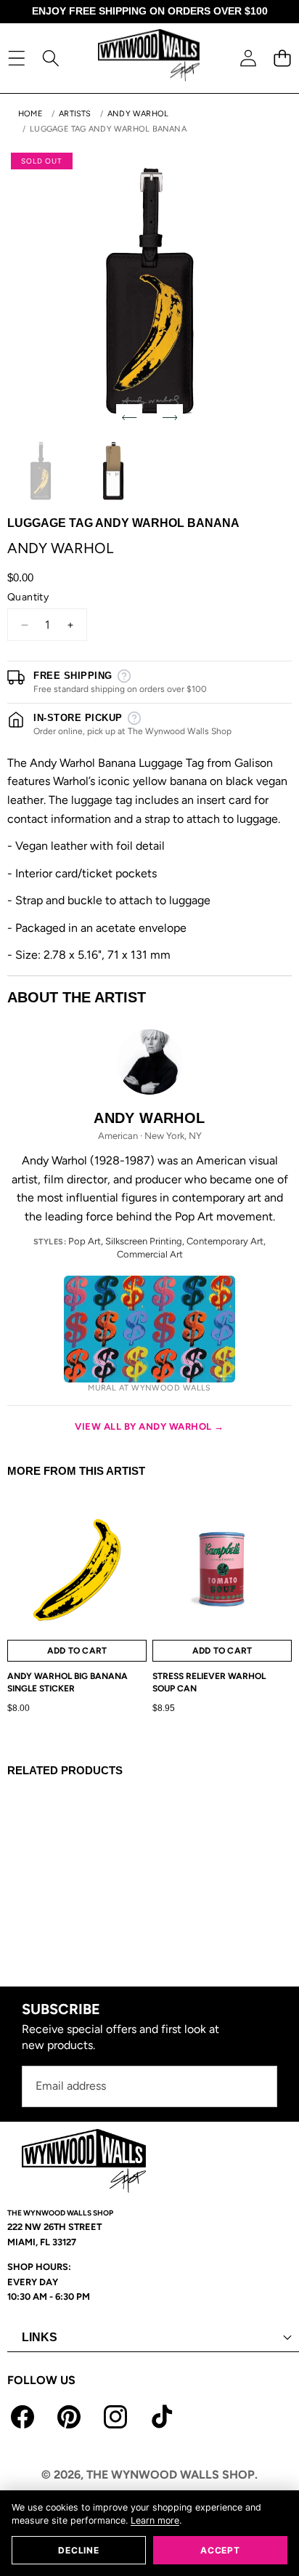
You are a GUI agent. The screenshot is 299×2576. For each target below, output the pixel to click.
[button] (282, 58)
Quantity (28, 597)
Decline (78, 2550)
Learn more (155, 2520)
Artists (75, 114)
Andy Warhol (138, 114)
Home (30, 114)
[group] (41, 471)
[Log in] (248, 58)
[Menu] (16, 58)
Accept (220, 2550)
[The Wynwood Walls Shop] (149, 58)
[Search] (50, 58)
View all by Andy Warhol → (149, 1426)
